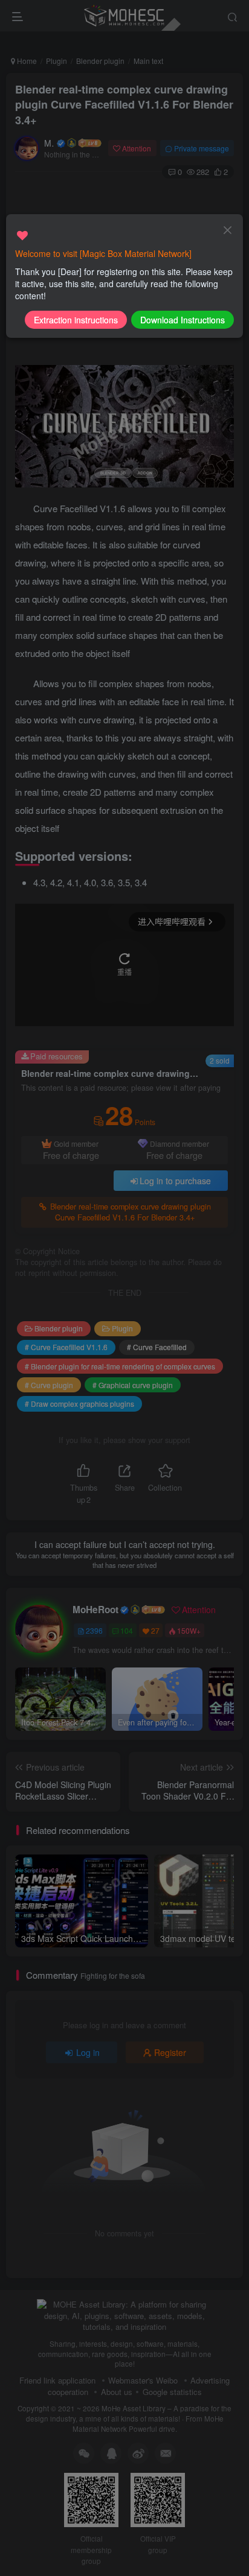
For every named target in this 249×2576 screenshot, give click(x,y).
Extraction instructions (76, 320)
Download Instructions (183, 320)
